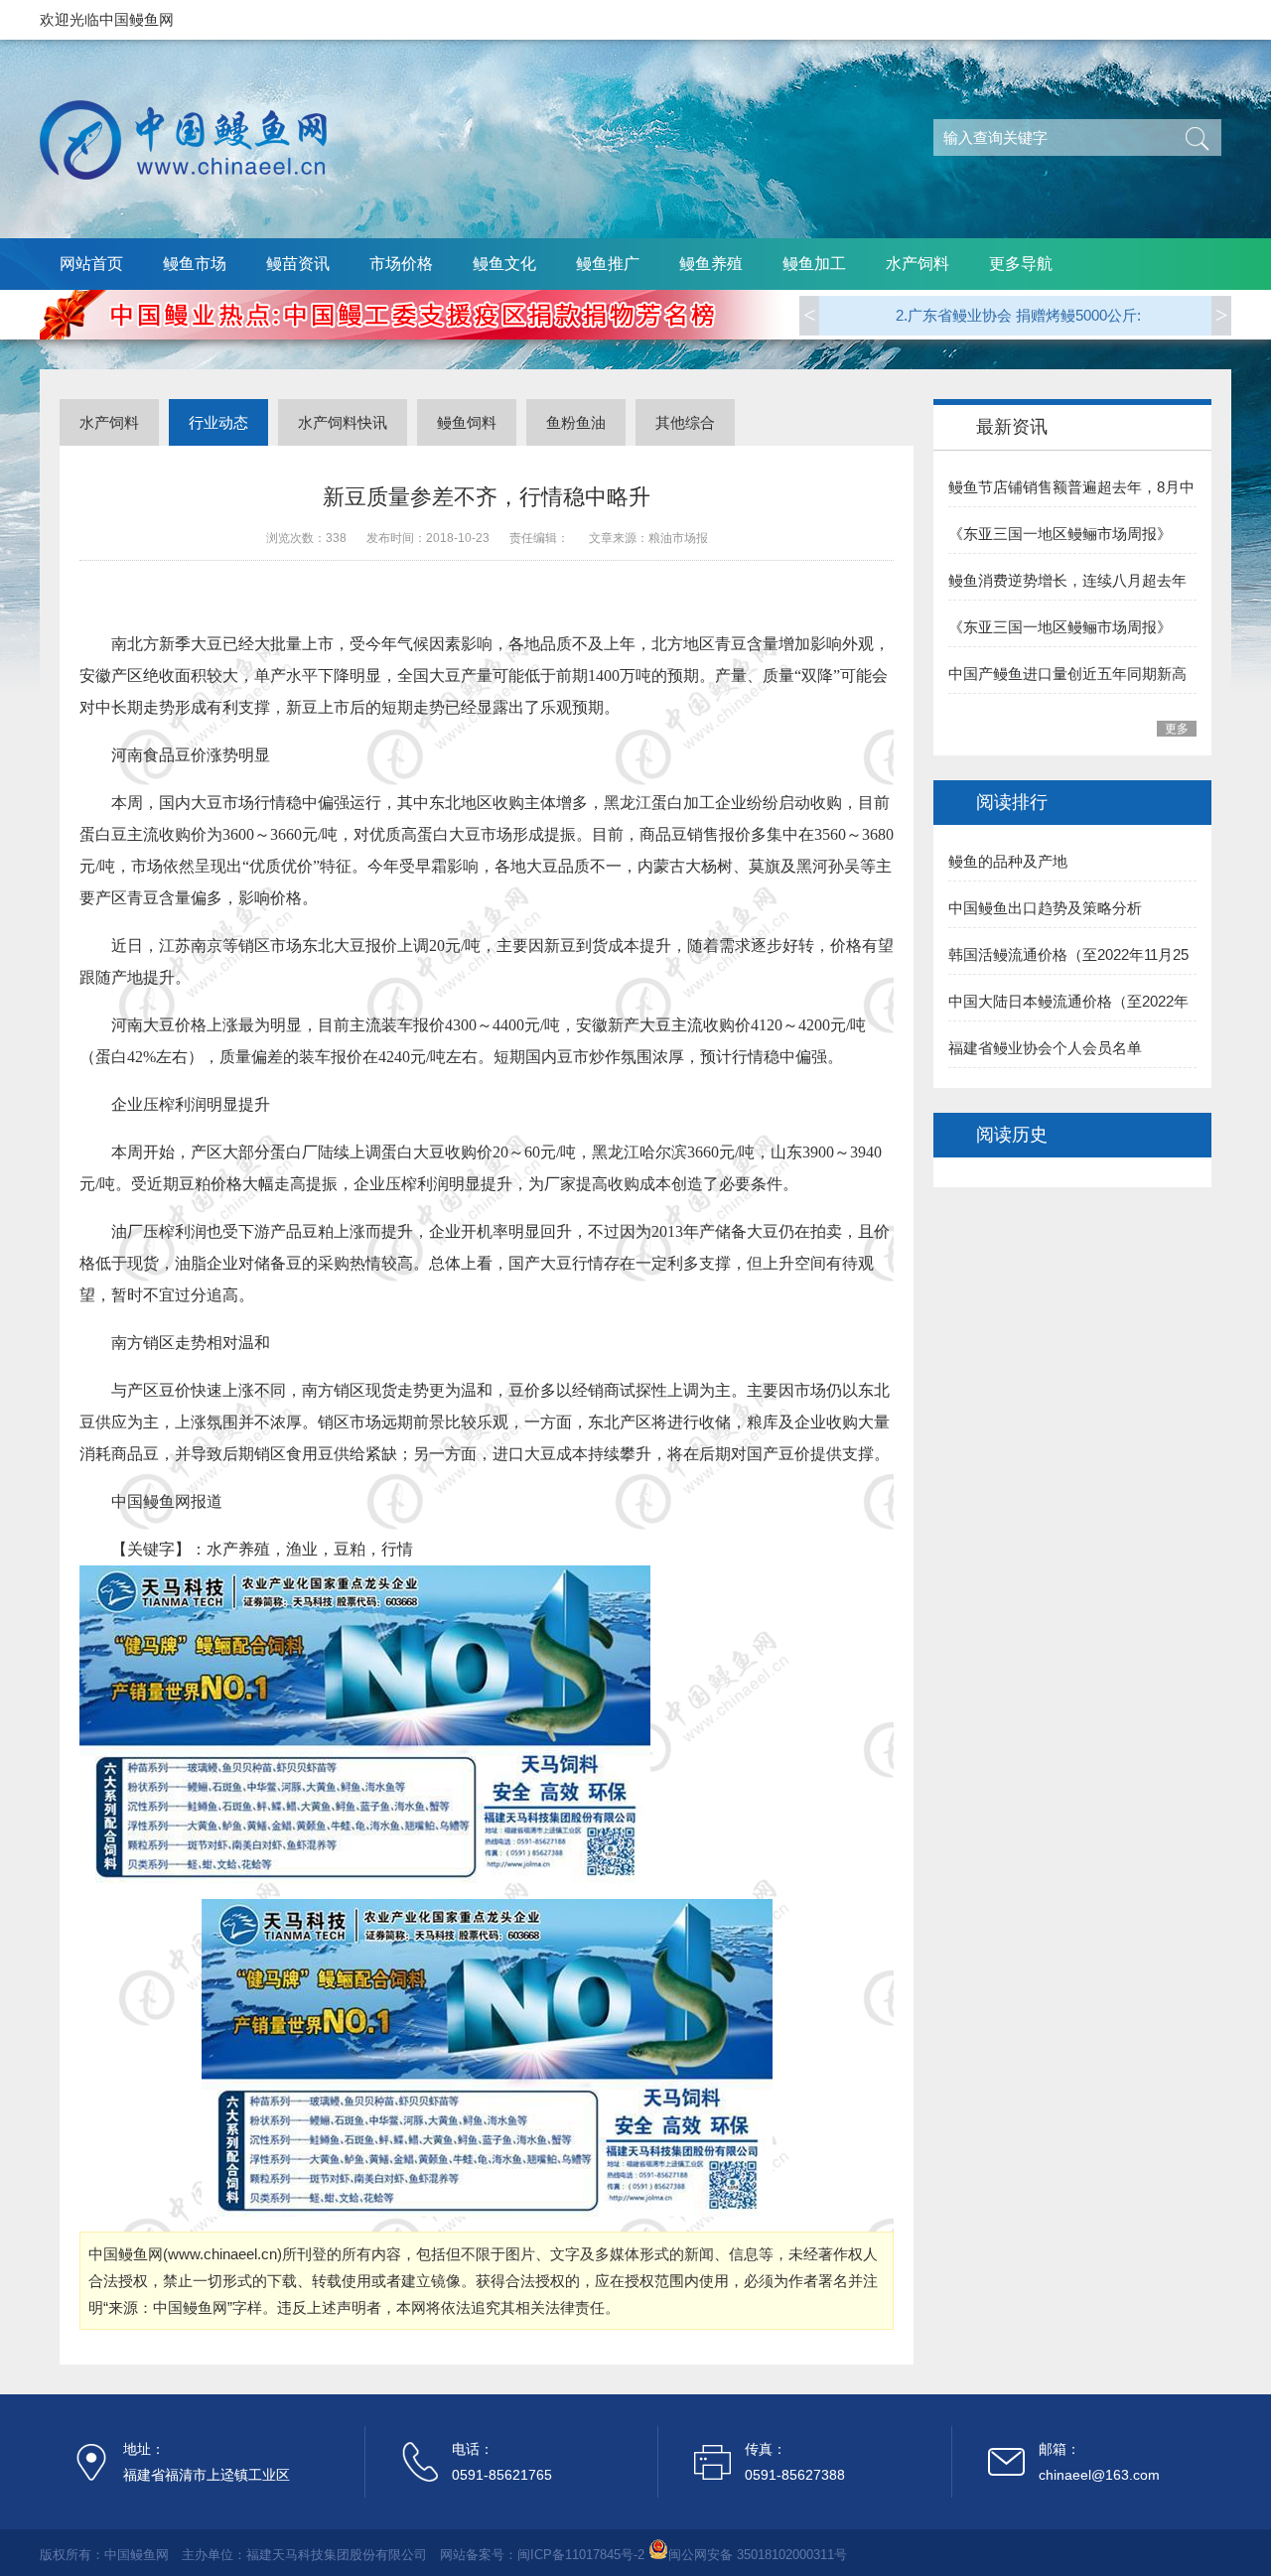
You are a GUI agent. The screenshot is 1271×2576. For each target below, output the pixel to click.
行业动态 (218, 422)
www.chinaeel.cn (222, 2254)
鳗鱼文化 (504, 264)
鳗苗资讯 (298, 264)
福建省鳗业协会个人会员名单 (1045, 1048)
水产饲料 (918, 264)
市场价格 (401, 264)
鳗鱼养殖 (711, 264)
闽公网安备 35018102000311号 (758, 2555)
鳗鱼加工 (814, 264)
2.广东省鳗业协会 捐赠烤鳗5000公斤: (1018, 299)
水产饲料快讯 (343, 422)
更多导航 (1021, 264)
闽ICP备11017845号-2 (581, 2555)
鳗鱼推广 (608, 264)
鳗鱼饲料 (467, 422)
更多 (1177, 729)
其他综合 (685, 422)
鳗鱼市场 (195, 264)
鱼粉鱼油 (576, 422)
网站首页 (91, 264)
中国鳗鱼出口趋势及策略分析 (1045, 908)
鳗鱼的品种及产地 (1008, 861)
